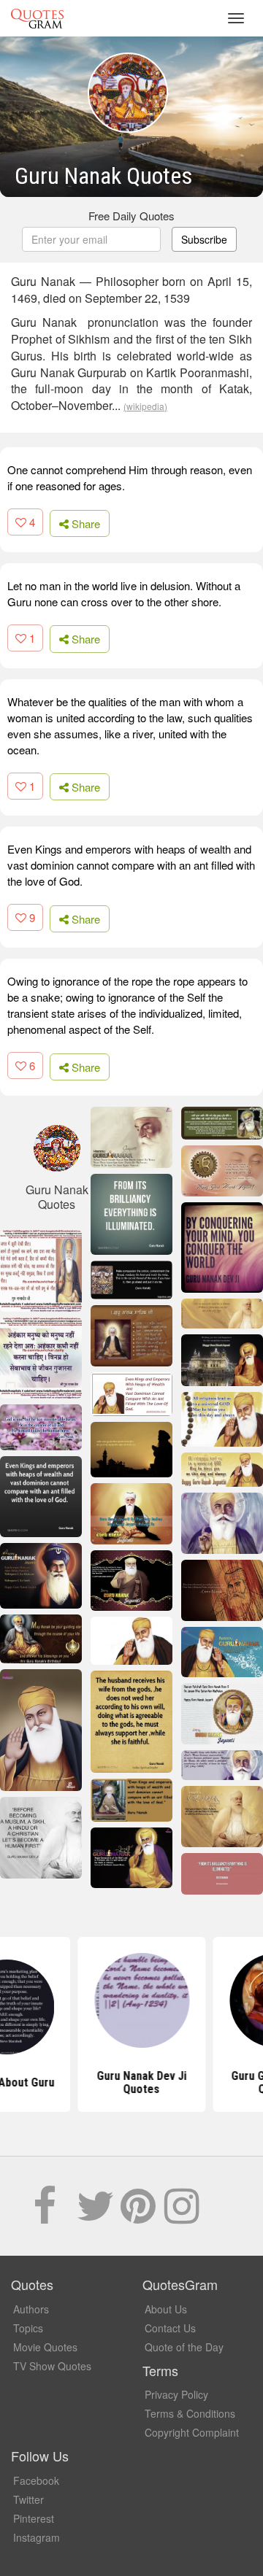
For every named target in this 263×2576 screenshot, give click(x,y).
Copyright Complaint (192, 2432)
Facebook (36, 2480)
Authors (31, 2309)
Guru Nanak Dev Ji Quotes (132, 2082)
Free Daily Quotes (131, 216)
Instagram (37, 2537)
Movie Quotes (45, 2347)
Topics (28, 2328)
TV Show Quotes (52, 2366)
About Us (166, 2309)
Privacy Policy (176, 2394)
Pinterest (34, 2518)
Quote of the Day (184, 2347)
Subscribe (204, 239)
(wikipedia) (145, 406)
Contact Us (170, 2328)
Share (84, 523)
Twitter (28, 2499)
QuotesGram (37, 18)
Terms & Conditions (190, 2413)
